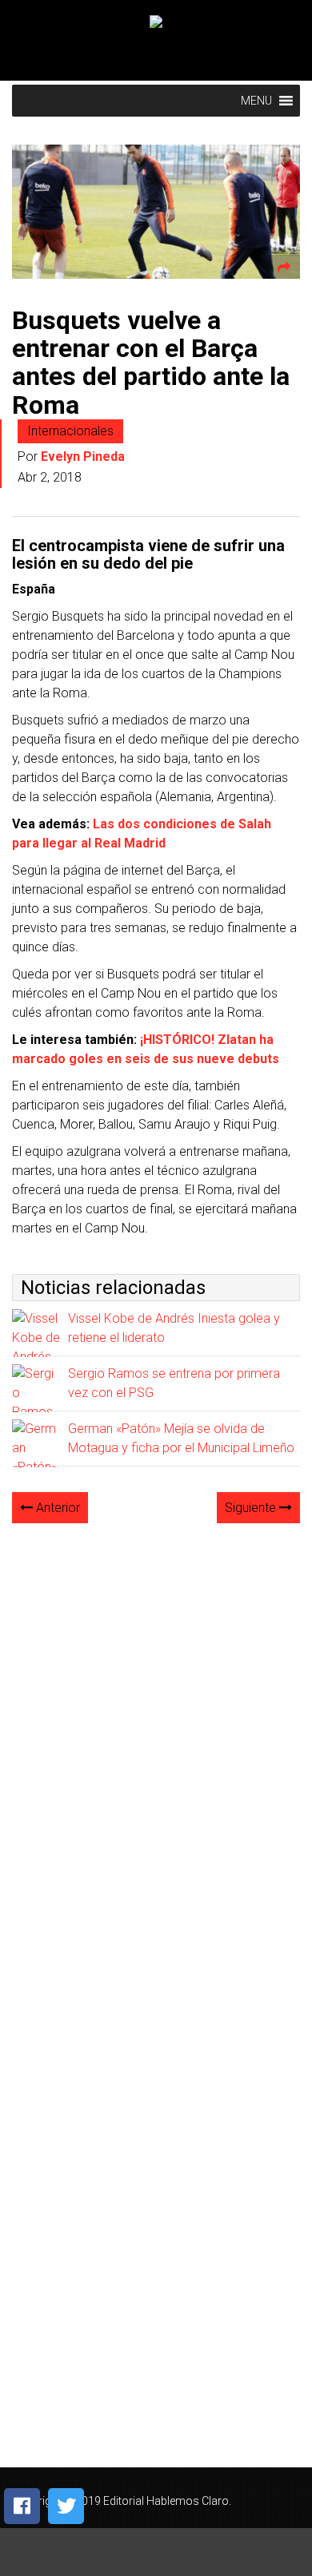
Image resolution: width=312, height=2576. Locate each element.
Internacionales (70, 431)
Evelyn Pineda (83, 456)
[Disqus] (156, 1737)
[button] (256, 101)
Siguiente (252, 1508)
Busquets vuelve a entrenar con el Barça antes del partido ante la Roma (151, 363)
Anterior (56, 1508)
